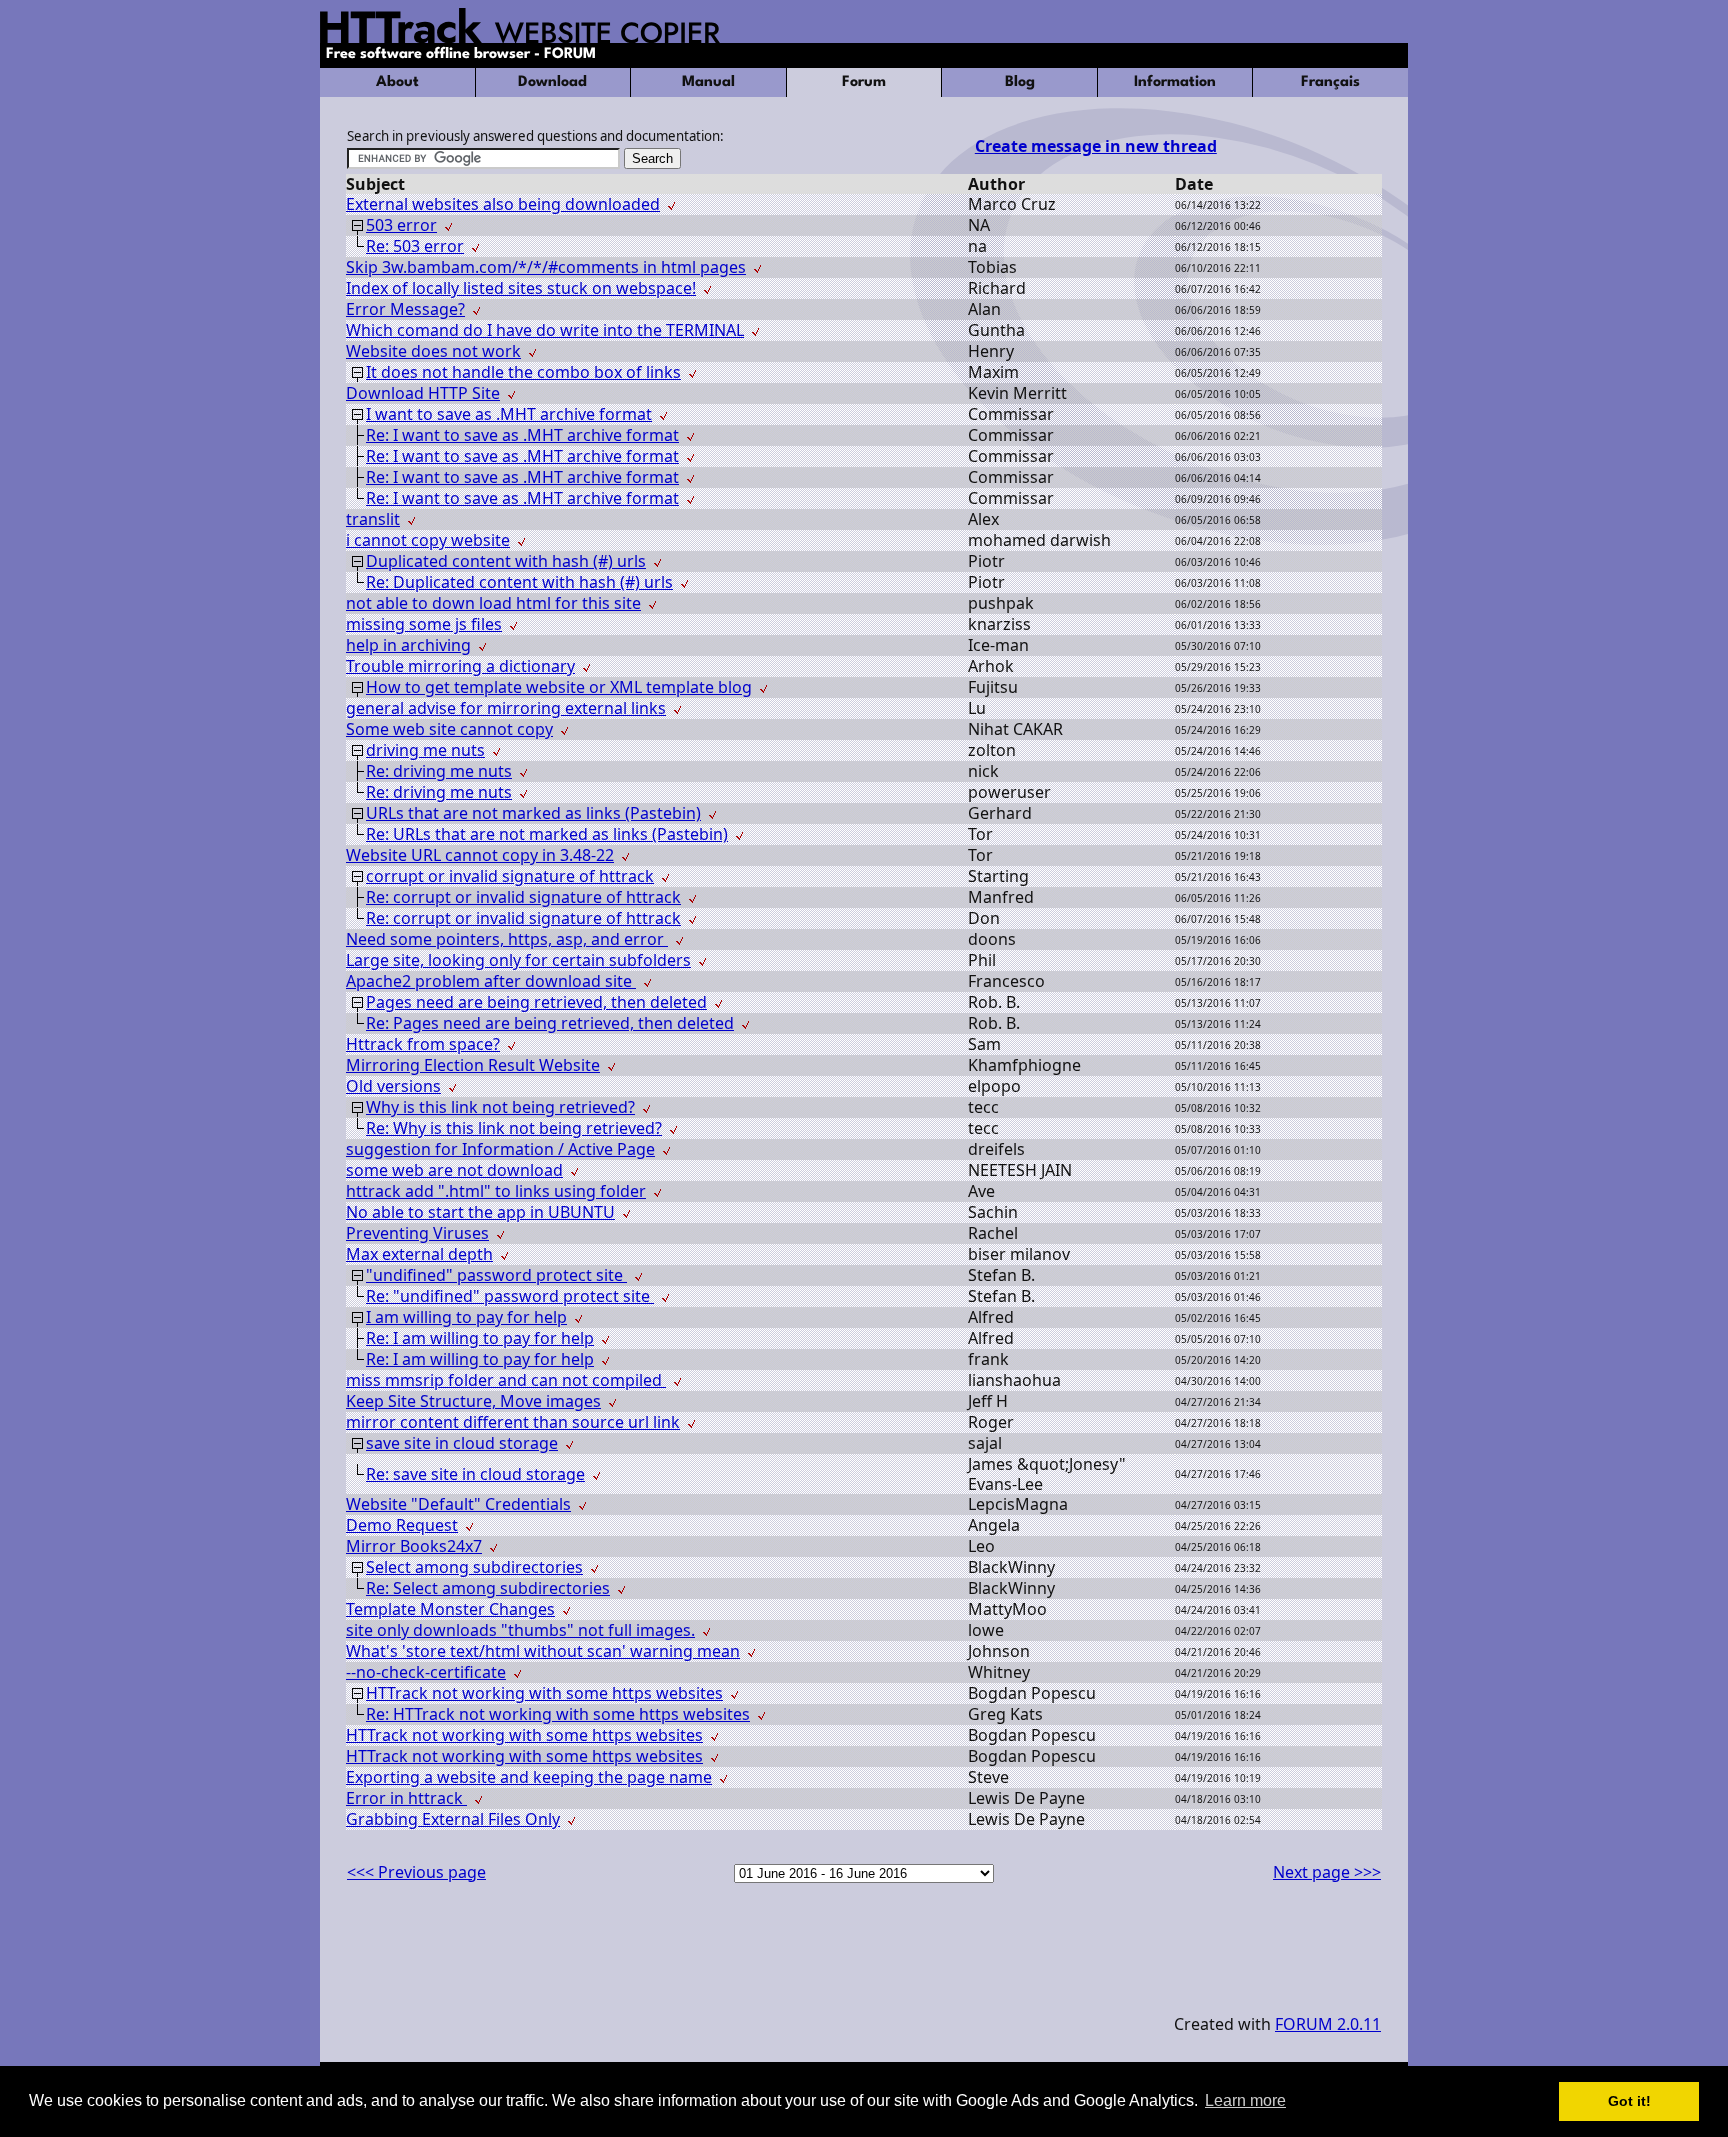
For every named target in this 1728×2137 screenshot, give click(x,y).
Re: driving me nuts (439, 771)
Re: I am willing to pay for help (480, 1338)
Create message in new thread (1096, 146)
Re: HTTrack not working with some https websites (558, 1714)
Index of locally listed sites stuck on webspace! (521, 288)
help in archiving (408, 645)
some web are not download (454, 1170)
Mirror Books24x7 (414, 1546)
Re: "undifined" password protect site (510, 1296)
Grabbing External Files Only (453, 1819)
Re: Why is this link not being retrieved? (514, 1128)
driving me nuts (425, 750)
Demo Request (402, 1525)
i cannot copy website (428, 540)
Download (552, 82)
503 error (401, 225)
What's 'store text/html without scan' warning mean (543, 1651)
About (397, 82)
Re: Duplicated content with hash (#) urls (519, 582)
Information (1175, 82)
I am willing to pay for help (466, 1317)
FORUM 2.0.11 (1328, 2024)
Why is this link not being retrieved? (500, 1107)
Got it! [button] (1629, 2101)
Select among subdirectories (474, 1567)
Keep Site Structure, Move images (473, 1401)
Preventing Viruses (417, 1233)
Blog (1020, 82)
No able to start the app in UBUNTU (480, 1212)
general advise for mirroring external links (506, 708)
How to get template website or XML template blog (559, 687)
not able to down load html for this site (493, 603)
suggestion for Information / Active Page (500, 1149)
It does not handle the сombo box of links (523, 372)
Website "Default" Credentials (458, 1504)
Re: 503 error (415, 246)
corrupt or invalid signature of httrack (510, 876)
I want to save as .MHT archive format (509, 414)
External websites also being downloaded (503, 204)
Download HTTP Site (423, 393)
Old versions (393, 1086)
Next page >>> (1327, 1872)
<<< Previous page (416, 1872)
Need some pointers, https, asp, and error (507, 939)
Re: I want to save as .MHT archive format (522, 435)
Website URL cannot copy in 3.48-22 (480, 855)
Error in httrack (406, 1798)
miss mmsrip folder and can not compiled (506, 1380)
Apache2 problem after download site (491, 981)
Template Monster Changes (450, 1609)
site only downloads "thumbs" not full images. (520, 1630)
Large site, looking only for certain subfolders (518, 960)
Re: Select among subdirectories (488, 1588)
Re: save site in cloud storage (475, 1474)
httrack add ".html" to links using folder (496, 1191)
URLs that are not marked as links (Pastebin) (533, 813)
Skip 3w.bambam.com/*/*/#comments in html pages (546, 267)
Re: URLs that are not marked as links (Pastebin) (547, 834)
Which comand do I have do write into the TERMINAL (545, 330)
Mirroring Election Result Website (473, 1065)
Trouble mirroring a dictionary (460, 666)
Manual (708, 82)
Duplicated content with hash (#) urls (506, 561)
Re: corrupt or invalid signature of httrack (523, 897)
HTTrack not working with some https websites (544, 1693)
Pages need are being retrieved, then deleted (536, 1002)
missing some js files (424, 624)
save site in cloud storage (462, 1443)
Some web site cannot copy (449, 729)
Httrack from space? (423, 1044)
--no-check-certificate (426, 1672)
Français (1330, 82)
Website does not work (433, 351)
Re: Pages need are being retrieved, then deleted (550, 1023)
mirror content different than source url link (513, 1422)
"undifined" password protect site (496, 1275)
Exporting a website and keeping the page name (529, 1777)
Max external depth (419, 1254)
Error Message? (405, 309)
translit (373, 519)
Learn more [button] (1245, 2100)
